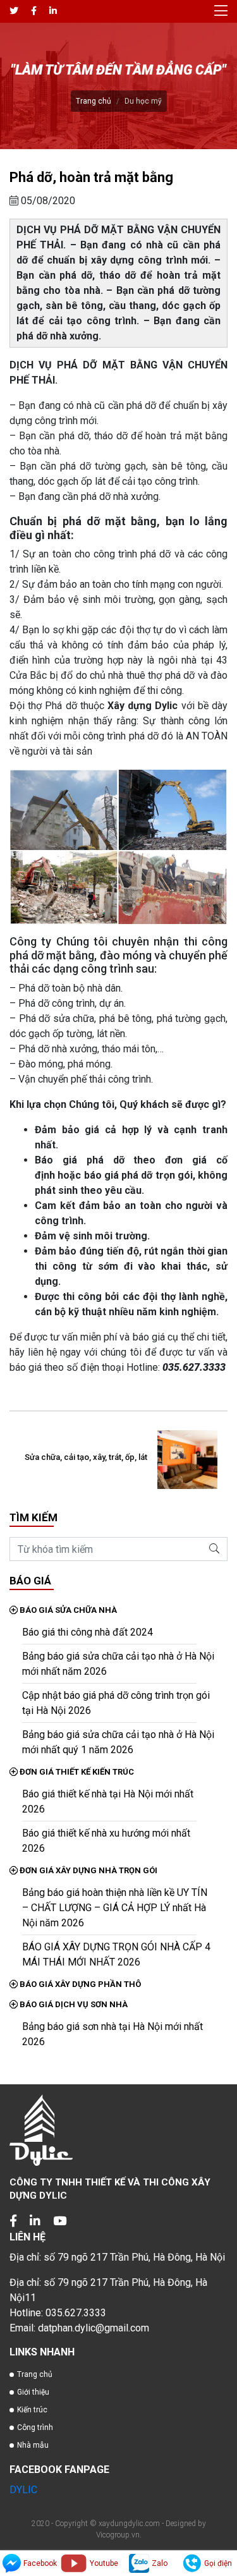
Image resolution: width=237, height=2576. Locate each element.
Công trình (35, 2427)
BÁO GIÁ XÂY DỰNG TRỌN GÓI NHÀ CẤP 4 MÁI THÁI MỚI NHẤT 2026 (116, 1954)
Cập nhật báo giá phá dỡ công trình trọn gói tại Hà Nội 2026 (116, 1703)
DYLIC (23, 2490)
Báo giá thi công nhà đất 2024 (88, 1632)
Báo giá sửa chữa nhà (67, 1610)
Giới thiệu (33, 2392)
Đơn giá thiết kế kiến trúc (76, 1772)
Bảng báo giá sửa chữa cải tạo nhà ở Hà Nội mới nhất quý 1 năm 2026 (118, 1742)
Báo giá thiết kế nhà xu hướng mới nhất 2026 (106, 1841)
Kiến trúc (32, 2410)
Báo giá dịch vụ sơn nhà (73, 2004)
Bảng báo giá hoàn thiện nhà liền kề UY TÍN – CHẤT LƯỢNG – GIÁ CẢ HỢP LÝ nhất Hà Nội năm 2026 (115, 1908)
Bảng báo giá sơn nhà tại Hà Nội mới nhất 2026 (112, 2034)
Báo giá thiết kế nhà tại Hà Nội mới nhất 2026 (108, 1801)
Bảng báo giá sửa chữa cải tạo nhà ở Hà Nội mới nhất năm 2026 (118, 1664)
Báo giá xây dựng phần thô (79, 1984)
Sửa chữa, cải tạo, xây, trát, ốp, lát (86, 1457)
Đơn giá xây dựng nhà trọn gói (88, 1870)
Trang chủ (94, 101)
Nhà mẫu (33, 2445)
